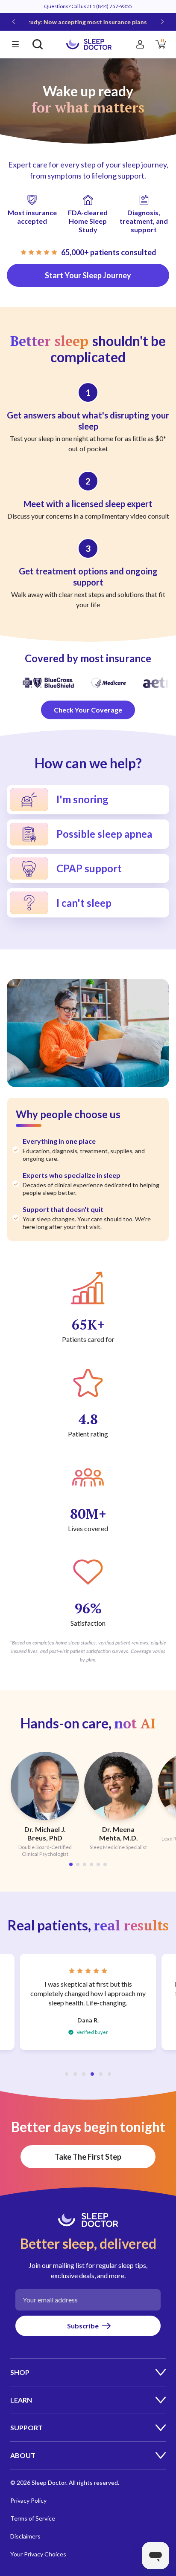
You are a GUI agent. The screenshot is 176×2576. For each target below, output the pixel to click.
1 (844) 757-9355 (112, 6)
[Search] (38, 44)
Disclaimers (25, 2536)
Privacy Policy (28, 2500)
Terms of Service (33, 2518)
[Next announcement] (162, 22)
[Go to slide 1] (71, 1864)
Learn (21, 2400)
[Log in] (140, 44)
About (23, 2455)
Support (26, 2427)
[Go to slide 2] (78, 1864)
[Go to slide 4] (91, 1864)
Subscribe (83, 2326)
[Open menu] (15, 44)
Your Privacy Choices (38, 2554)
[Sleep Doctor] (89, 44)
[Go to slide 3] (85, 1864)
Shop (20, 2372)
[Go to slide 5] (98, 1864)
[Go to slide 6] (105, 1864)
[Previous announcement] (14, 22)
